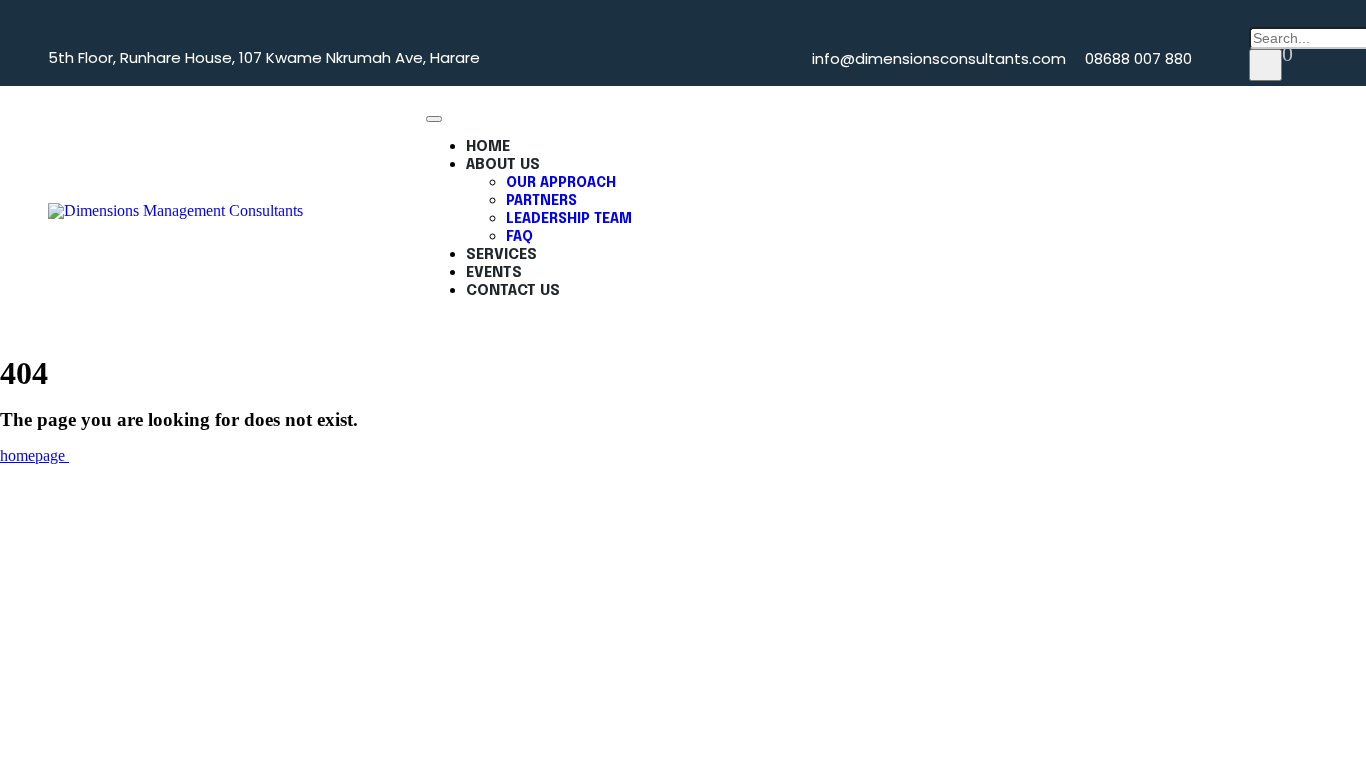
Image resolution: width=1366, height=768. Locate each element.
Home (488, 147)
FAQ (519, 237)
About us (503, 165)
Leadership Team (569, 219)
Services (501, 255)
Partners (541, 201)
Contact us (513, 291)
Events (494, 273)
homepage (34, 455)
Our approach (561, 183)
